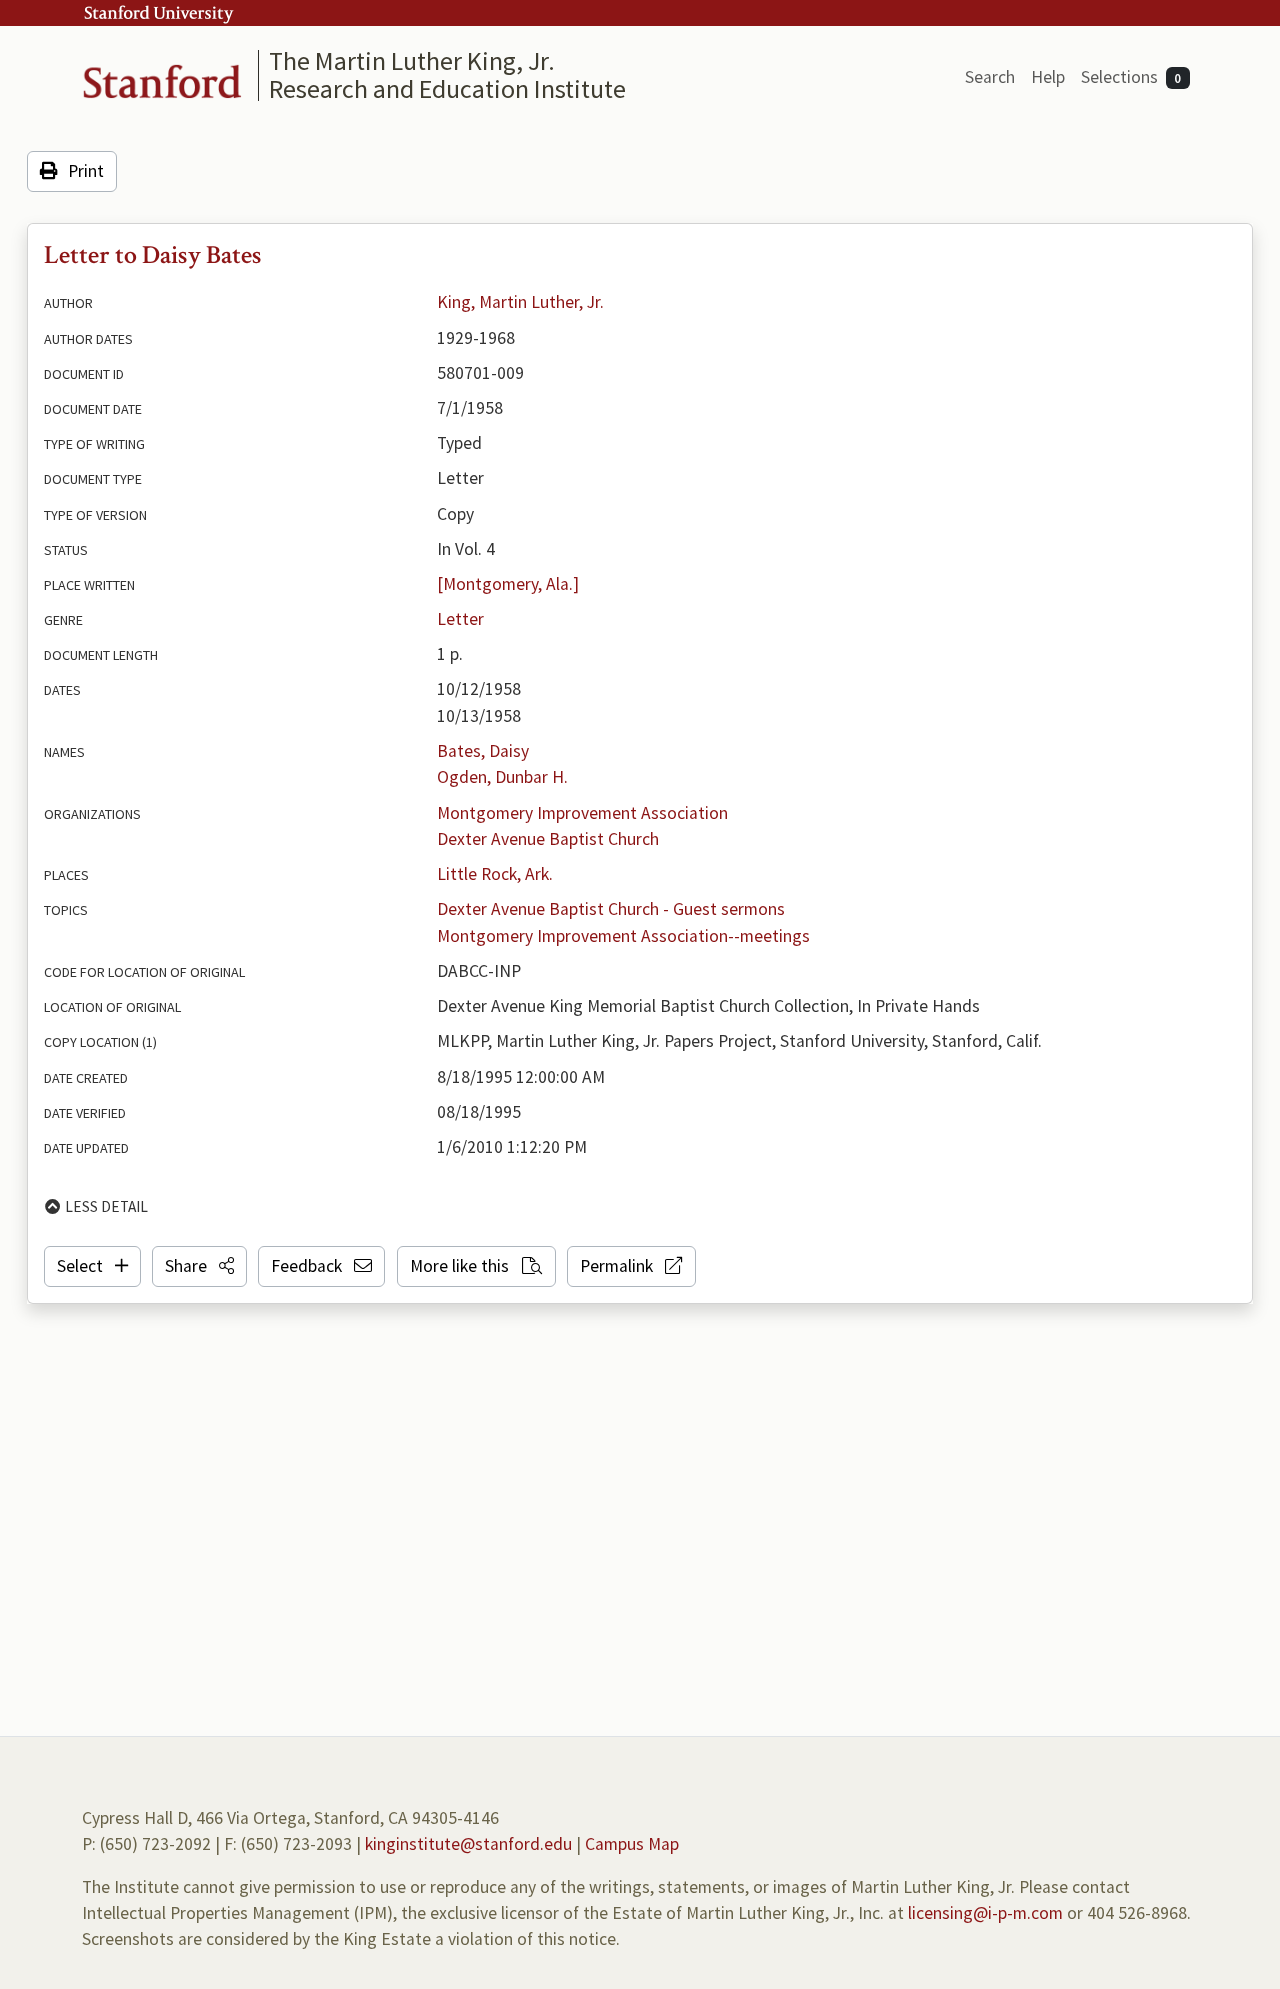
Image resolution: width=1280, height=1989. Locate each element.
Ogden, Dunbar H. (502, 777)
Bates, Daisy (483, 751)
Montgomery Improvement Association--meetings (623, 936)
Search (990, 77)
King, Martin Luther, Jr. (520, 302)
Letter (460, 619)
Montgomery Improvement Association (582, 813)
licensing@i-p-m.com (985, 1913)
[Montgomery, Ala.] (508, 584)
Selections (1131, 77)
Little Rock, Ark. (495, 874)
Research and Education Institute (447, 88)
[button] (199, 1266)
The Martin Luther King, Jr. (412, 60)
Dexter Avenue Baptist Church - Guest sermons (611, 909)
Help (1048, 77)
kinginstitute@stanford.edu (468, 1844)
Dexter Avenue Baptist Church (548, 839)
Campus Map (632, 1844)
